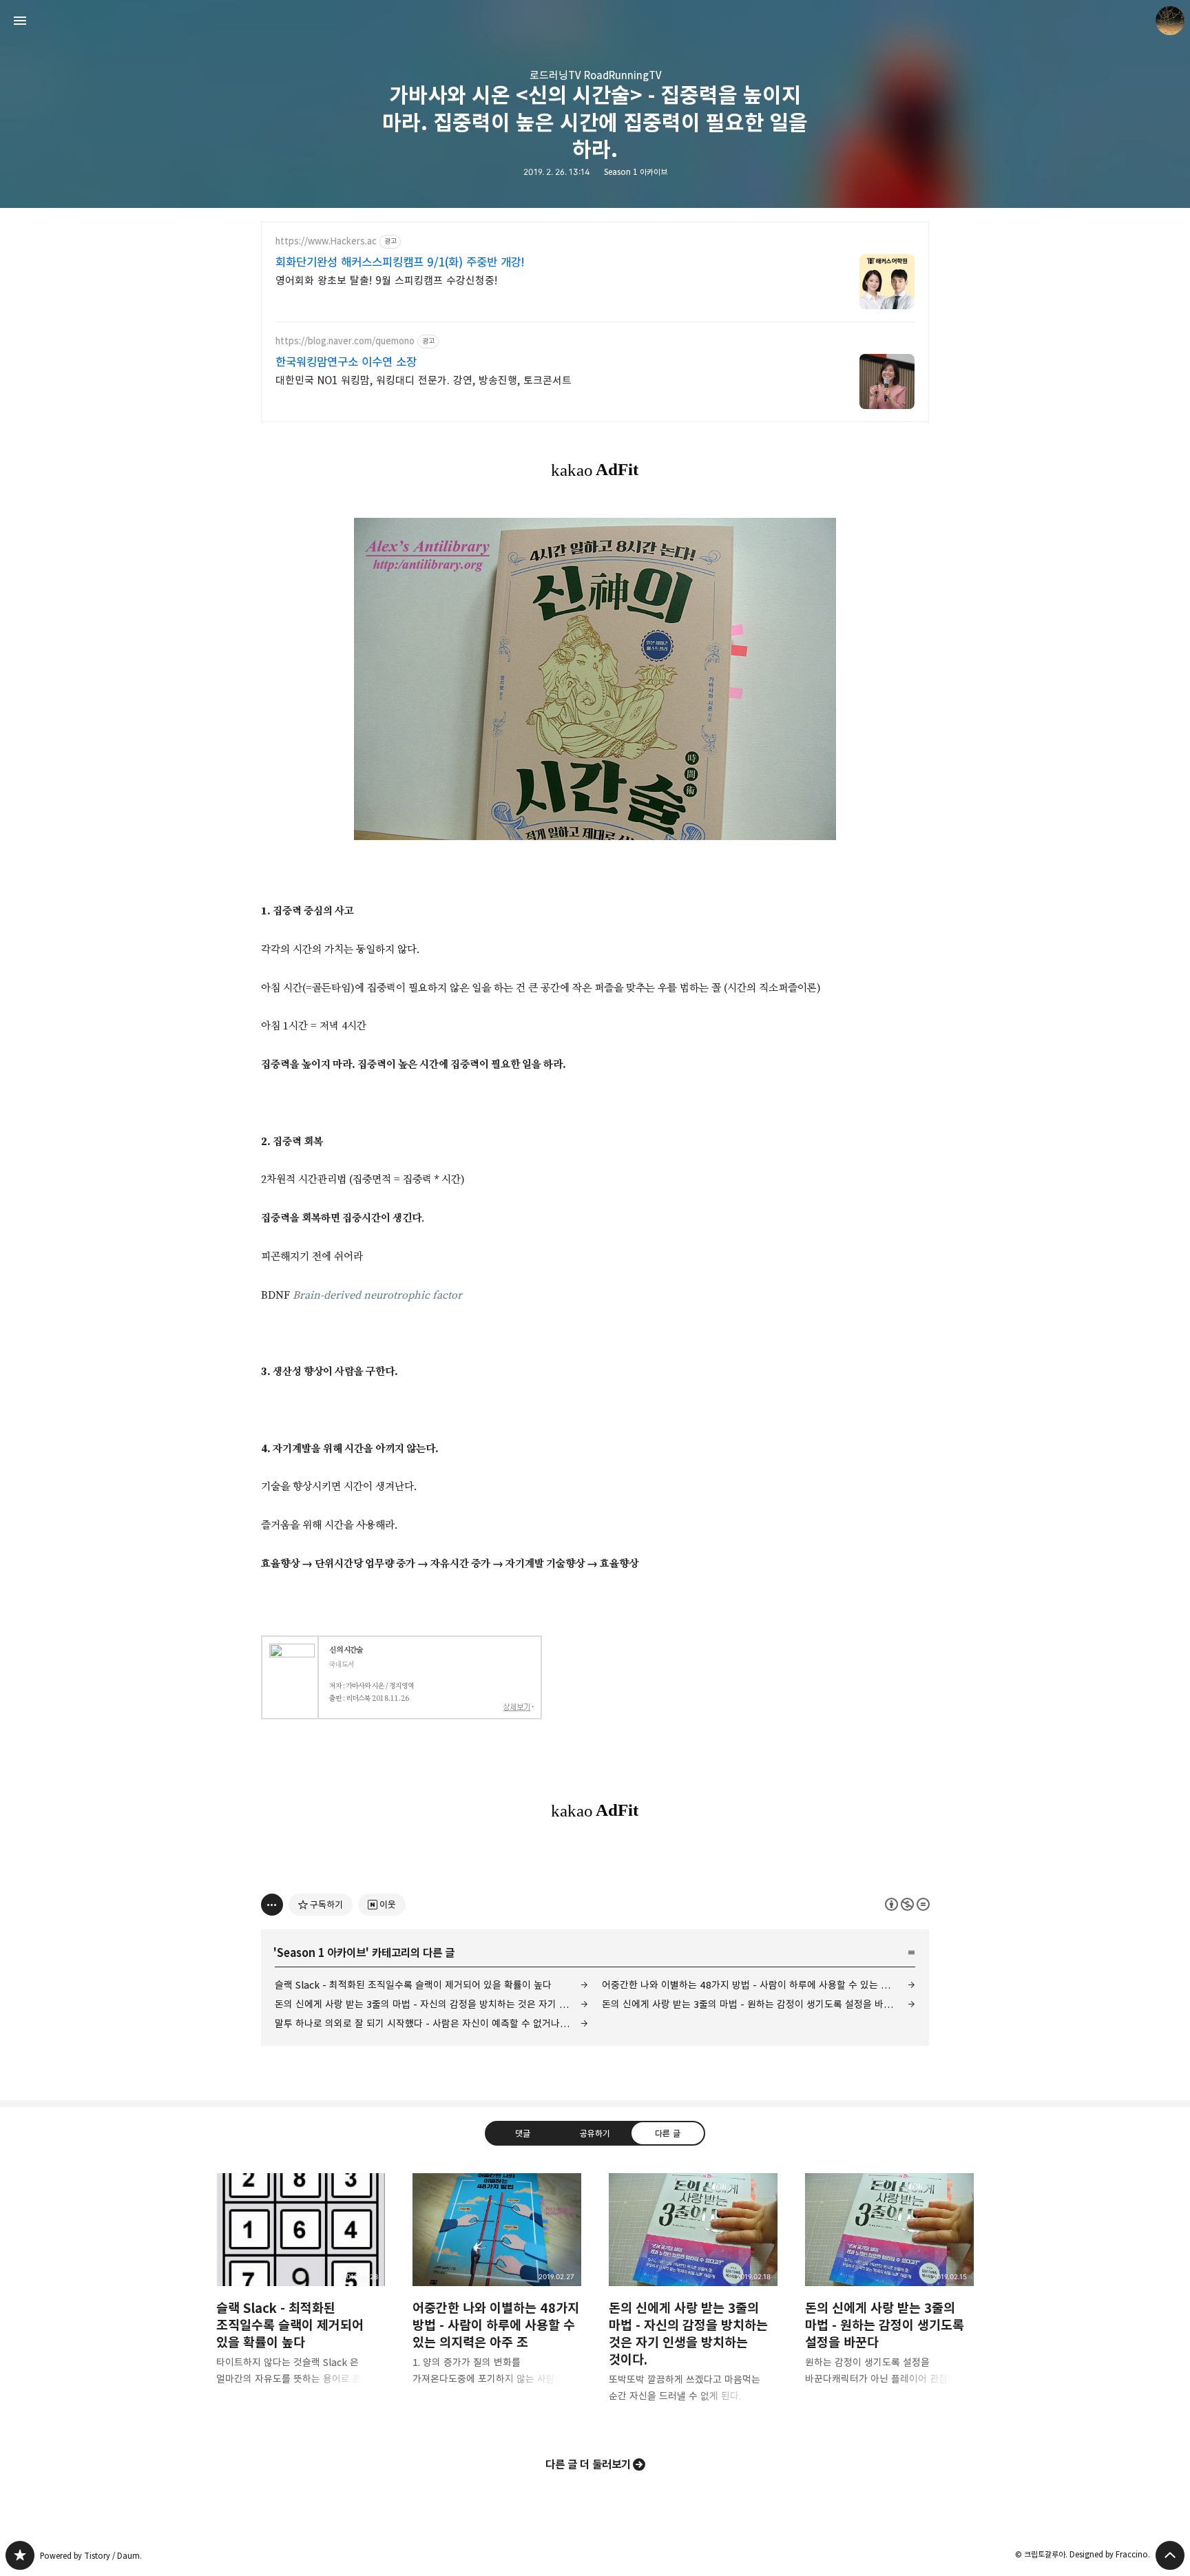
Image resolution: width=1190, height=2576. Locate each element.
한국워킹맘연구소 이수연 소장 (346, 362)
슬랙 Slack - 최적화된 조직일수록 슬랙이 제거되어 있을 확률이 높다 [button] (301, 2290)
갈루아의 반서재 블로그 (20, 2555)
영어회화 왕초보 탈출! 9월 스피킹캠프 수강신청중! (386, 281)
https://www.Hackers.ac (326, 241)
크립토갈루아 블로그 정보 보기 (1170, 21)
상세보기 (519, 1707)
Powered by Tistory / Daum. (91, 2556)
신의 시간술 (346, 1650)
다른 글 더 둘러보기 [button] (588, 2464)
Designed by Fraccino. (1110, 2554)
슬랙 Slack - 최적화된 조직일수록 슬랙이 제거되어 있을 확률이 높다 (413, 1985)
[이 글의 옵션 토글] (272, 1905)
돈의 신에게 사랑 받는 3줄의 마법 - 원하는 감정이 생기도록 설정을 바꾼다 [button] (889, 2290)
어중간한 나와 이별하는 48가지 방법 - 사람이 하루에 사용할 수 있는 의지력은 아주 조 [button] (497, 2290)
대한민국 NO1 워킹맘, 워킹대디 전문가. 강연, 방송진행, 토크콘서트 (424, 380)
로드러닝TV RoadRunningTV (595, 75)
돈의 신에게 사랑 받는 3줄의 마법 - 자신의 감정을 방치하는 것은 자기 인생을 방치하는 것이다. (431, 2004)
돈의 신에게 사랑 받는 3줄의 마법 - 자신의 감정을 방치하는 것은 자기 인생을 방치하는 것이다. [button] (693, 2299)
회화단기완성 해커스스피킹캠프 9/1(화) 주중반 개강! (400, 262)
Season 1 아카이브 (636, 172)
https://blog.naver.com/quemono (345, 341)
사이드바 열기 (20, 21)
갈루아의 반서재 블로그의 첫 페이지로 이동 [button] (595, 21)
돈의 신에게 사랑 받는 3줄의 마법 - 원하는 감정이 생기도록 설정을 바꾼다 (752, 2004)
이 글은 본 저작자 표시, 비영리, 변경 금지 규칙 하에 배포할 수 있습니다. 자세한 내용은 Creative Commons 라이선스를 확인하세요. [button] (907, 1904)
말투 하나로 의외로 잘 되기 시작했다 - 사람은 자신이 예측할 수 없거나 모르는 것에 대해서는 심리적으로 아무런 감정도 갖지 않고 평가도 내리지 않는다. (431, 2023)
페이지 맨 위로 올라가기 (1170, 2555)
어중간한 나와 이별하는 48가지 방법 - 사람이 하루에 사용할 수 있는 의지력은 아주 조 (759, 1985)
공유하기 (595, 2133)
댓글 (523, 2133)
